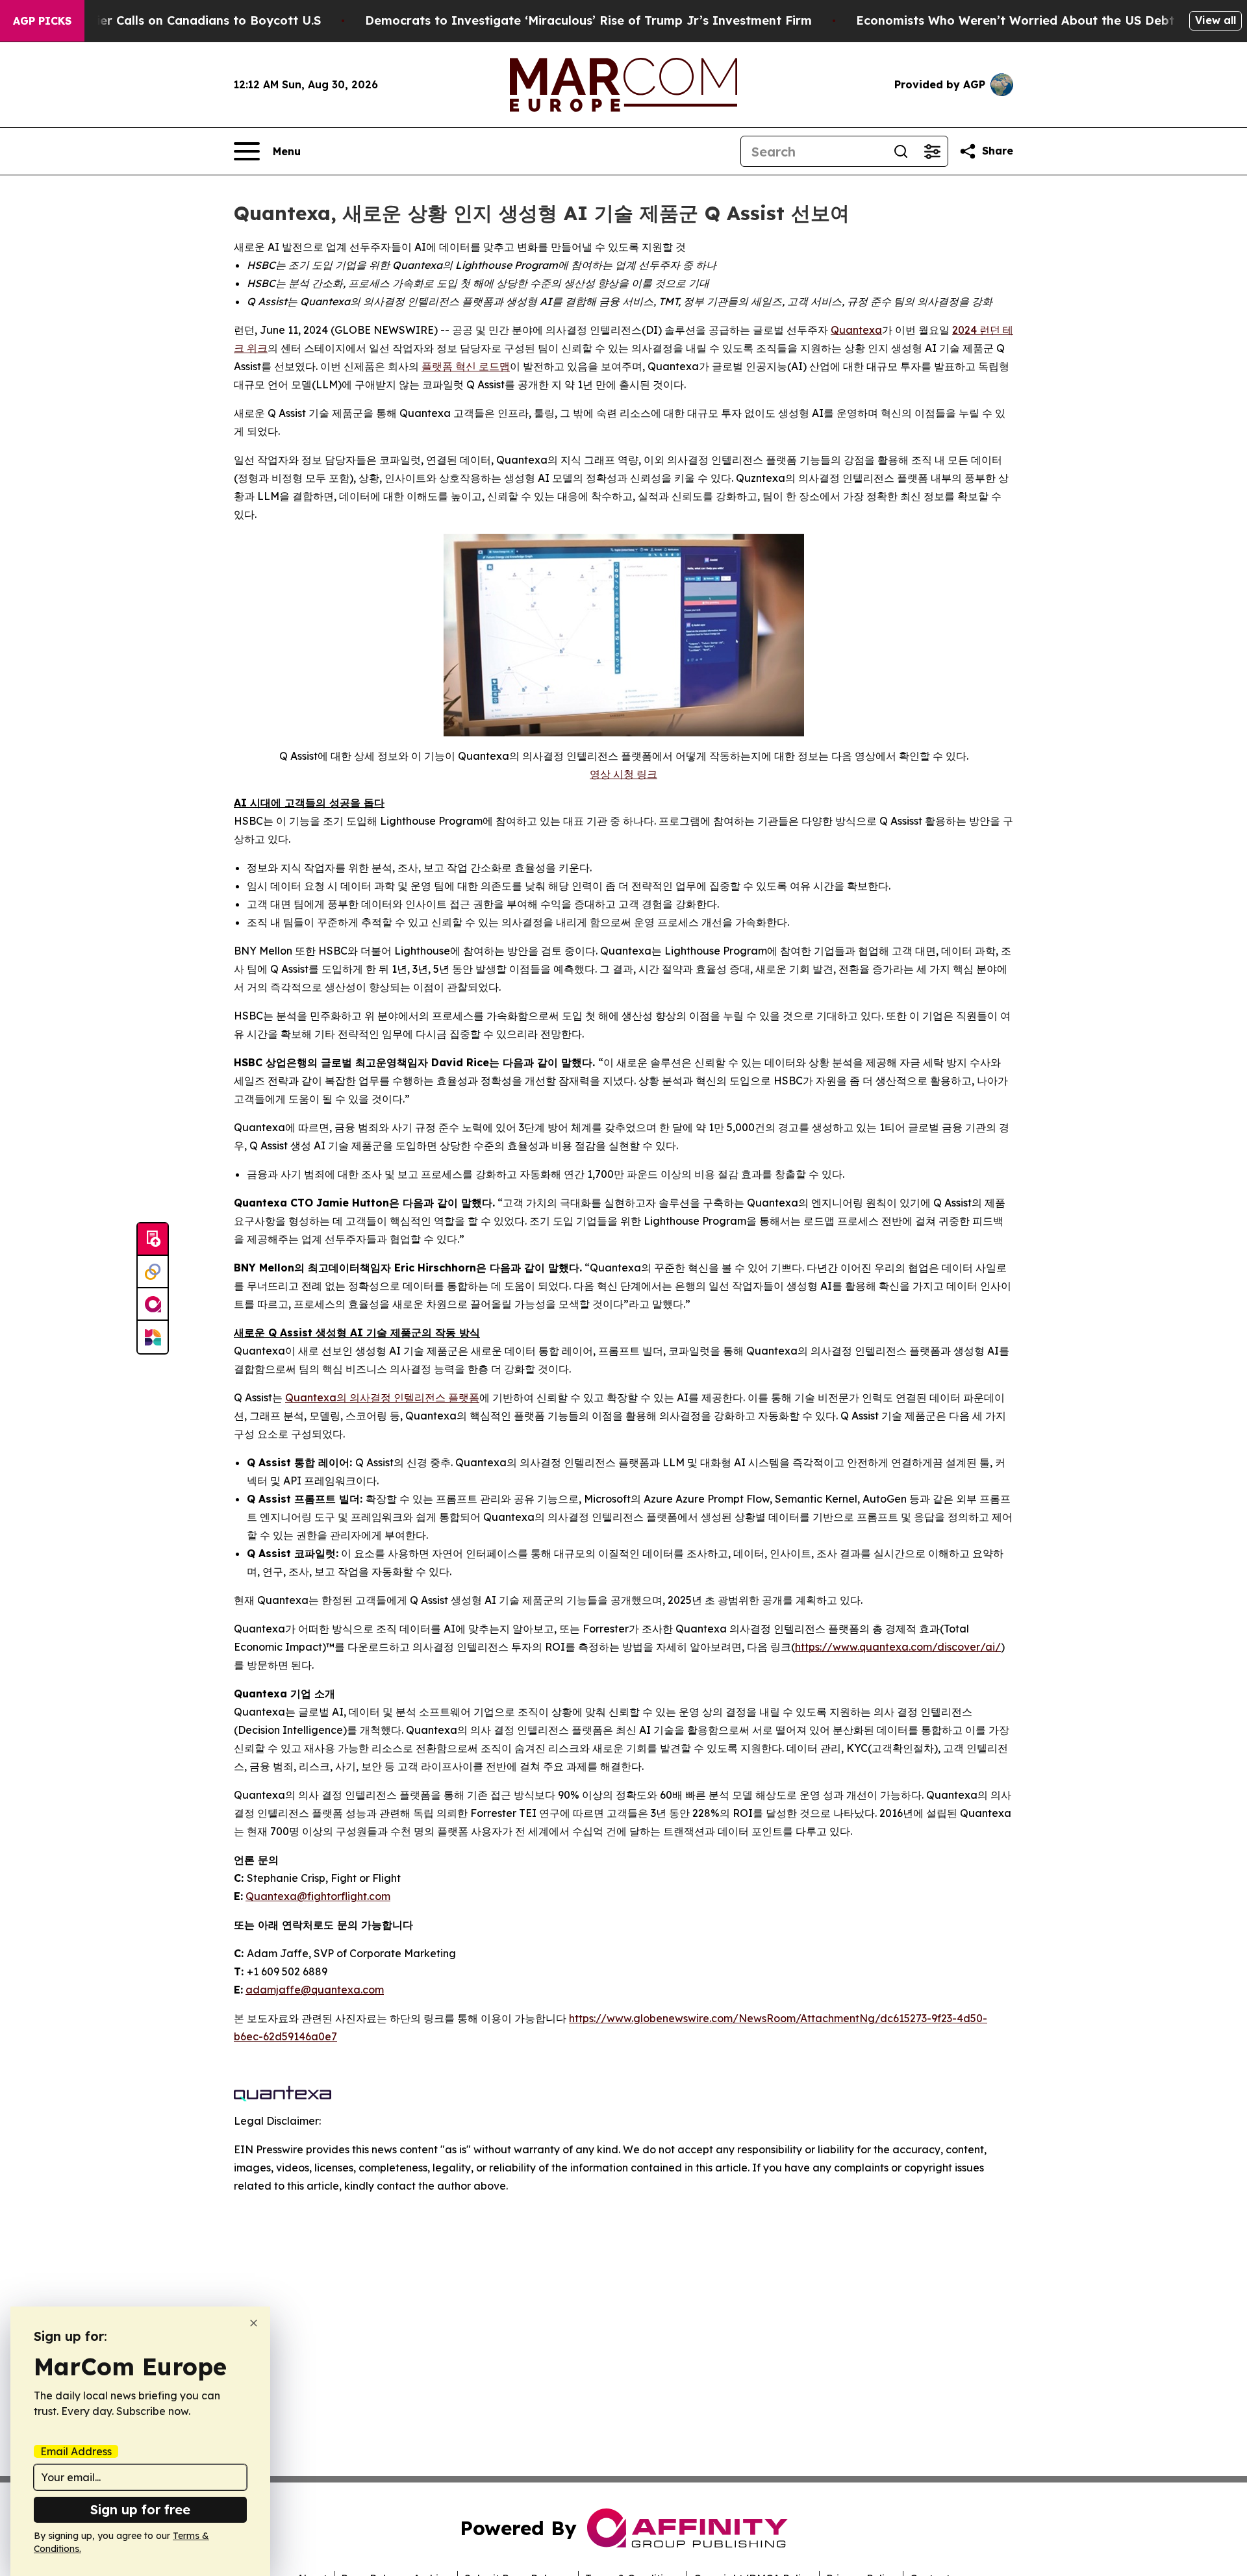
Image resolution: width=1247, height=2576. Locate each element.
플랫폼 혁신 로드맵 (466, 366)
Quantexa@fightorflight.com (318, 1896)
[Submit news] (153, 1240)
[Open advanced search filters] (932, 151)
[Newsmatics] (153, 1337)
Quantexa (856, 330)
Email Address (76, 2451)
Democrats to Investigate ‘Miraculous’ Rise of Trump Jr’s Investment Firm (588, 20)
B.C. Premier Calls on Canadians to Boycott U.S (181, 20)
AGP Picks (42, 21)
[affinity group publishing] (153, 1305)
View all (1216, 20)
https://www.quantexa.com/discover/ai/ (898, 1647)
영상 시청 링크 (623, 774)
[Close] (254, 2323)
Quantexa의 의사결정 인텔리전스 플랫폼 (382, 1397)
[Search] (901, 151)
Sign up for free (140, 2509)
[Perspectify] (153, 1272)
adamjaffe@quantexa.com (315, 1990)
